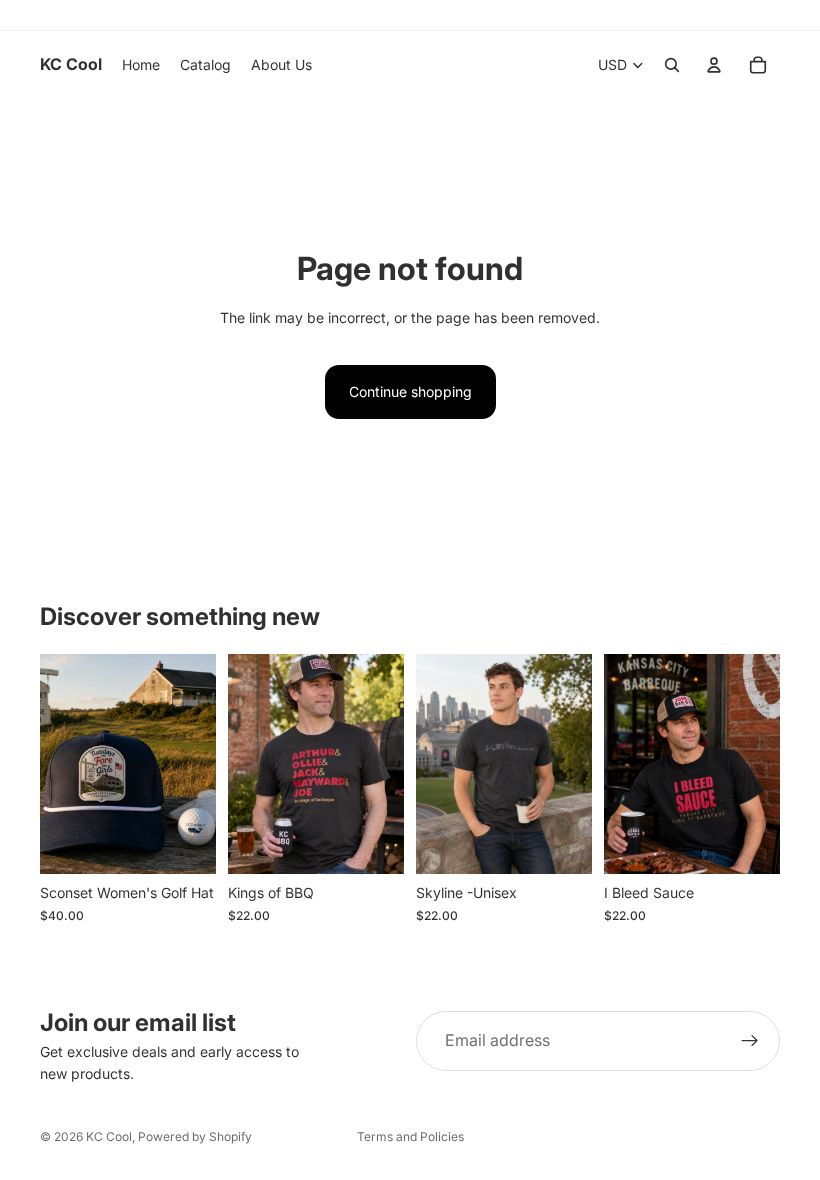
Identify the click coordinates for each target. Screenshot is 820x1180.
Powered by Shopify (195, 1136)
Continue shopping (410, 391)
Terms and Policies (410, 1136)
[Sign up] (750, 1041)
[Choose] (185, 843)
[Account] (714, 65)
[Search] (672, 65)
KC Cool (109, 1136)
